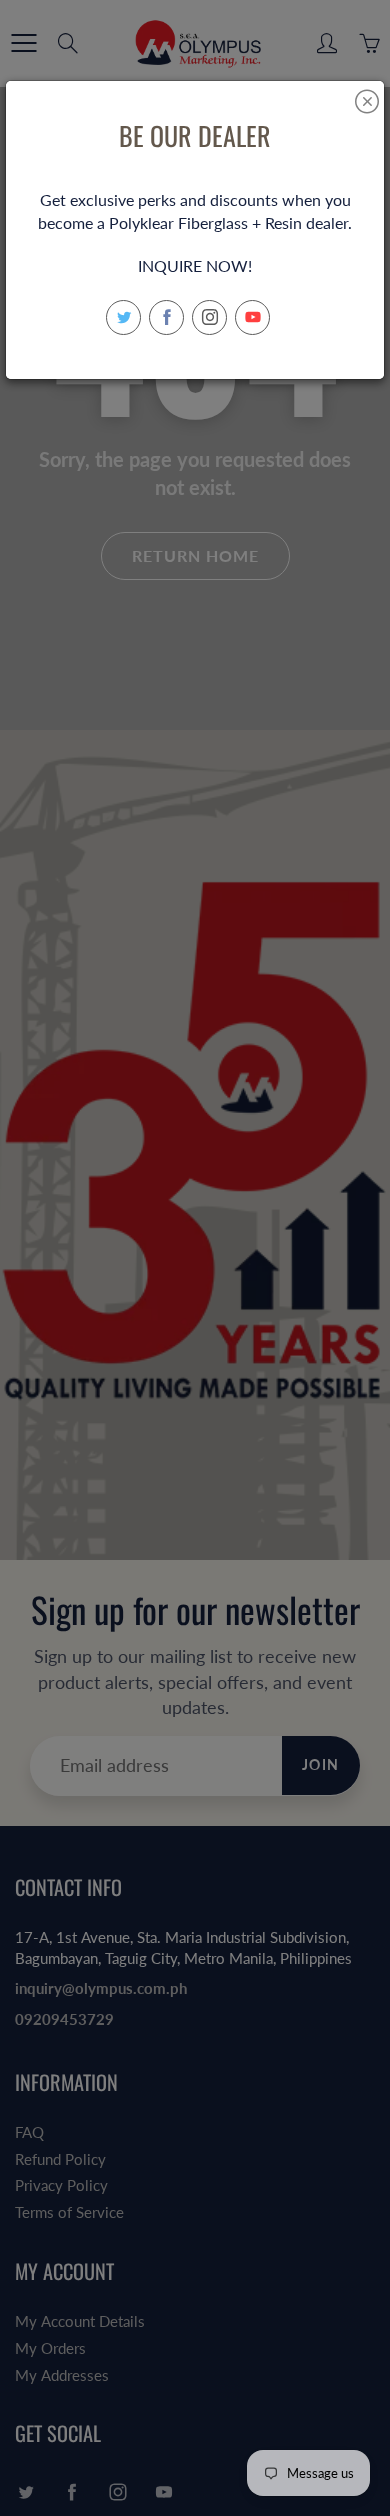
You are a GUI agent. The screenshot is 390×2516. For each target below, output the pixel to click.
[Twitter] (123, 317)
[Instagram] (209, 317)
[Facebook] (166, 317)
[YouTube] (252, 317)
